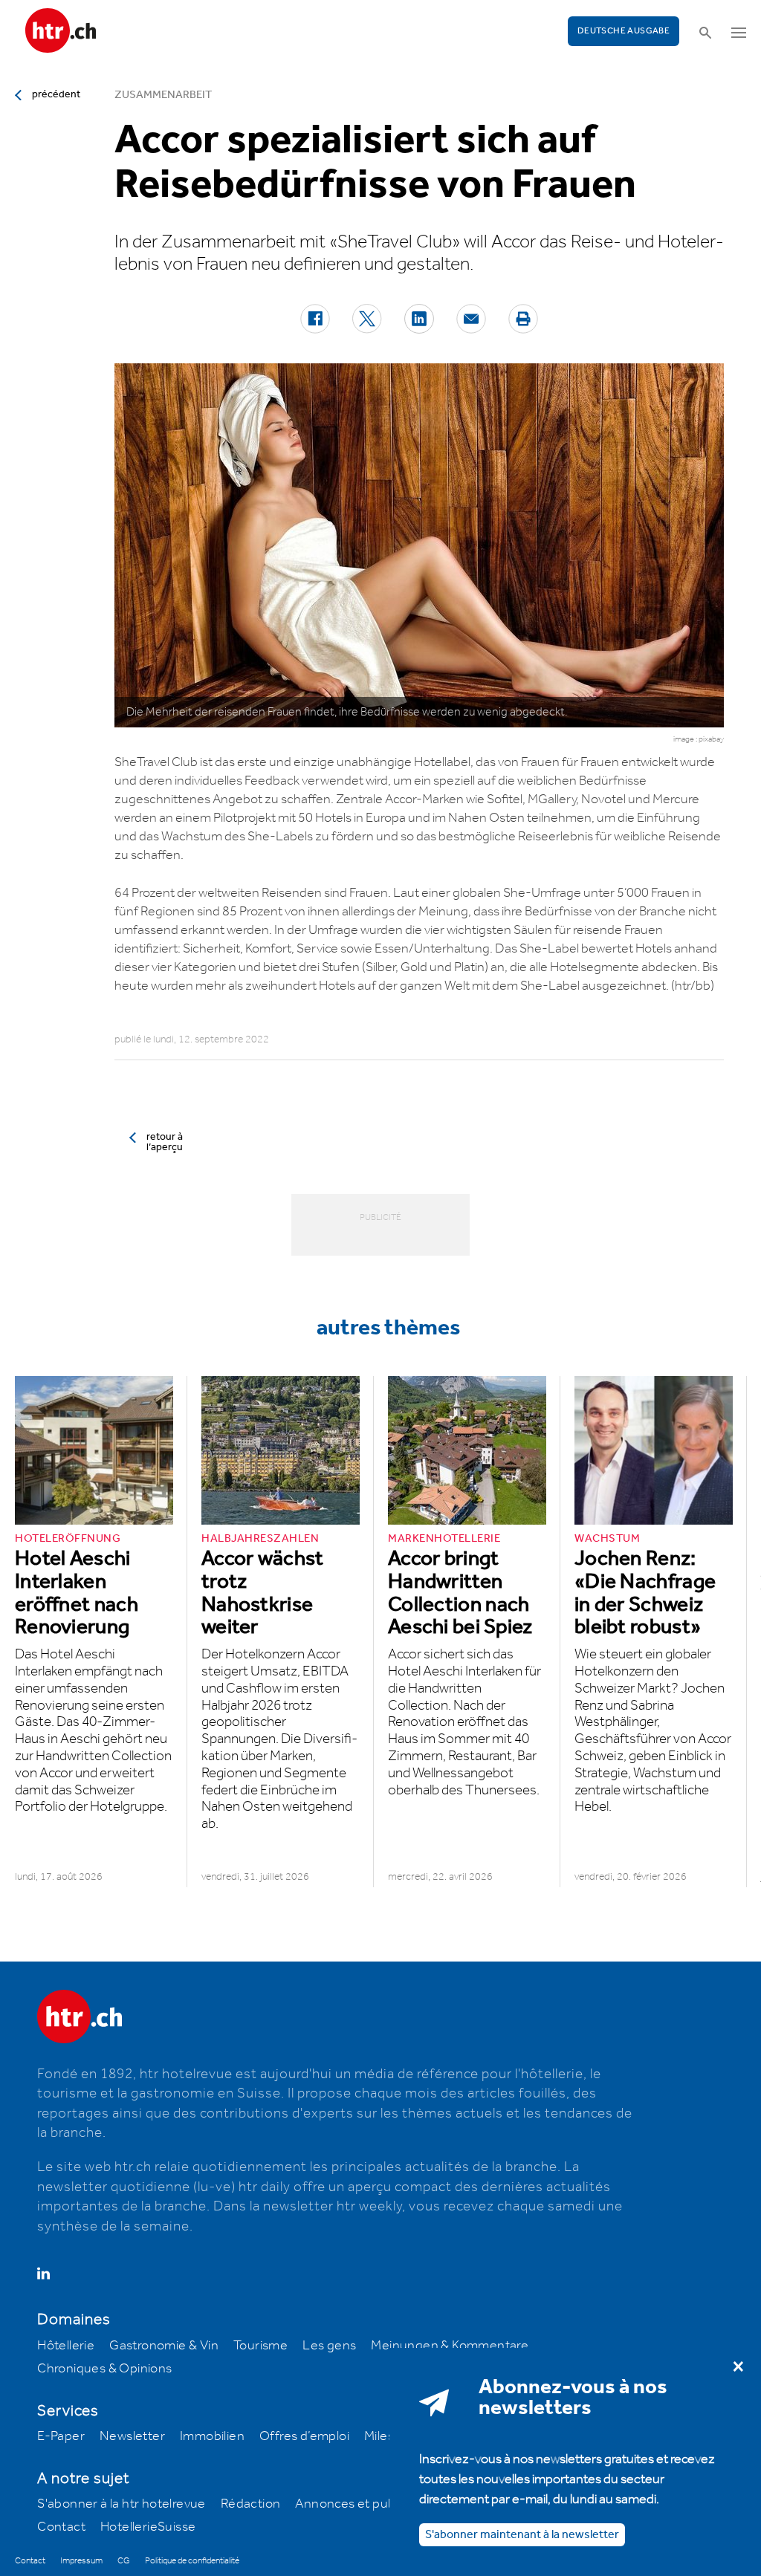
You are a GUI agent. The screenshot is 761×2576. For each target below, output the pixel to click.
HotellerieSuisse (148, 2527)
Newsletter (132, 2436)
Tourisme (260, 2346)
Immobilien (212, 2436)
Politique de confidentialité (192, 2561)
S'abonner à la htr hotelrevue (122, 2504)
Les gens (329, 2346)
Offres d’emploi (304, 2436)
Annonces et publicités (362, 2504)
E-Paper (61, 2436)
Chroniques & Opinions (104, 2369)
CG (124, 2561)
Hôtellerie (66, 2346)
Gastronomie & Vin (164, 2346)
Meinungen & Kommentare (450, 2346)
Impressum (81, 2561)
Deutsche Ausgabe (624, 31)
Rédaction (251, 2504)
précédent (56, 94)
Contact (61, 2527)
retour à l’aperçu (165, 1142)
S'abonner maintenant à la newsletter (522, 2535)
